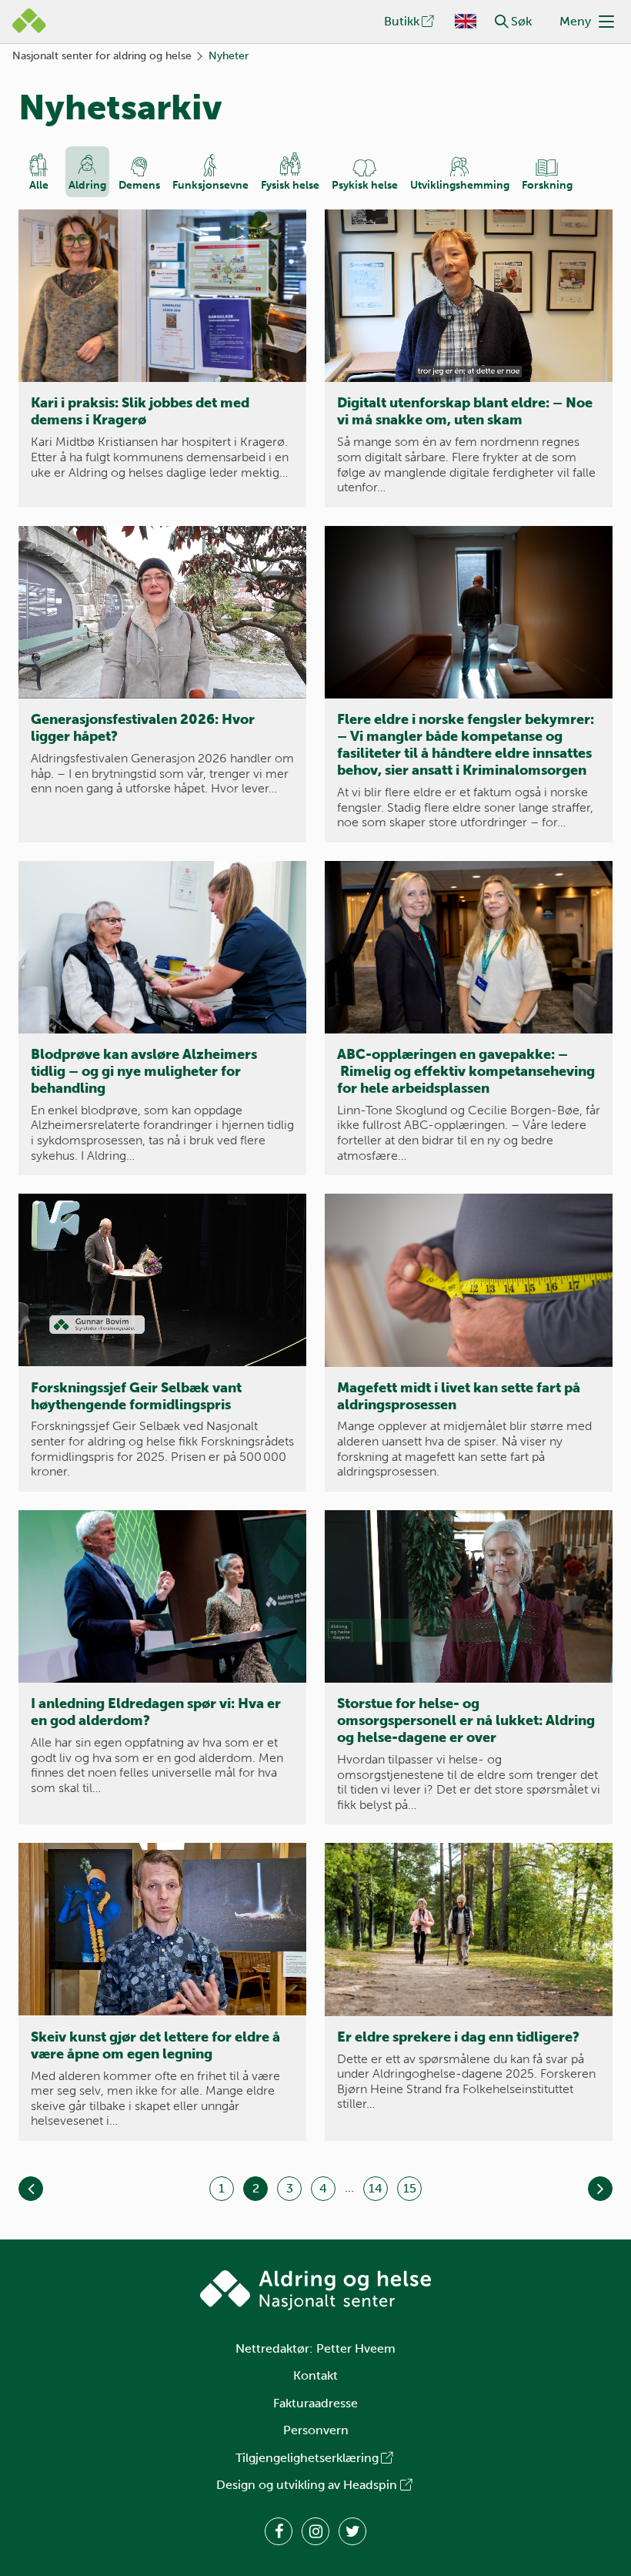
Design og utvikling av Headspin (307, 2485)
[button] (502, 22)
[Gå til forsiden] (315, 2290)
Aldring (87, 185)
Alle (39, 185)
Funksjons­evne (210, 185)
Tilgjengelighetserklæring (307, 2458)
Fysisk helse (290, 185)
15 (410, 2188)
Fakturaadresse (315, 2403)
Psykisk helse (365, 185)
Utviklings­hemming (460, 185)
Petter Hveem (356, 2348)
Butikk (402, 21)
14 (376, 2188)
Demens (139, 185)
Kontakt (315, 2375)
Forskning (547, 185)
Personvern (316, 2430)
